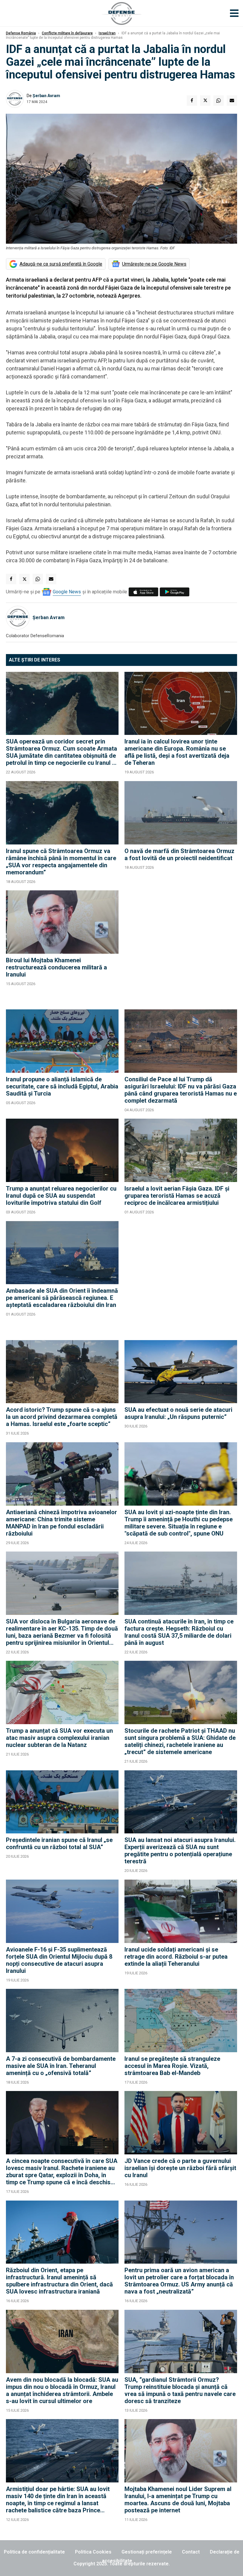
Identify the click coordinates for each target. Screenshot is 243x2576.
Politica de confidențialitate (34, 2552)
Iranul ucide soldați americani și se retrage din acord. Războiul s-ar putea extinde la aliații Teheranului (176, 1957)
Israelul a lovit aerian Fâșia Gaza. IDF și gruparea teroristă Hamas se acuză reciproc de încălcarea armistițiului (177, 1196)
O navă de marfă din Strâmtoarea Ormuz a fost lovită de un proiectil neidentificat (179, 855)
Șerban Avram (46, 96)
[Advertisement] (181, 947)
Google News (67, 592)
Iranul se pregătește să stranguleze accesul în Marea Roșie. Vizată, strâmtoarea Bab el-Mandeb (172, 2066)
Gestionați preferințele (147, 2552)
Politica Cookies (93, 2552)
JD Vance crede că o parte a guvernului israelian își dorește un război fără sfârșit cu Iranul (180, 2168)
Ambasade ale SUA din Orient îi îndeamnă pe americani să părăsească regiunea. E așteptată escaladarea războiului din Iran (62, 1298)
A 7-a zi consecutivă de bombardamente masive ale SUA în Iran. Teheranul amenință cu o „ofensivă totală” (61, 2066)
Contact (191, 2552)
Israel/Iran (107, 33)
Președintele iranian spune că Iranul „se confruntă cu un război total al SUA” (59, 1843)
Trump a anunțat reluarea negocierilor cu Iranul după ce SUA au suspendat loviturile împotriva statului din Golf (61, 1196)
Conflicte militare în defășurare (67, 33)
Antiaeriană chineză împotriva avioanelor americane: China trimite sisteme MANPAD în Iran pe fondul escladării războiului (61, 1523)
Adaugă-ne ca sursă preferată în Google (61, 264)
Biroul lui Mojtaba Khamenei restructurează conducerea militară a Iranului (56, 967)
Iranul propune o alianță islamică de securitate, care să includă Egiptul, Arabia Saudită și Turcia (62, 1086)
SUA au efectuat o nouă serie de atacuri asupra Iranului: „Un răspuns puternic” (178, 1413)
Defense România (21, 33)
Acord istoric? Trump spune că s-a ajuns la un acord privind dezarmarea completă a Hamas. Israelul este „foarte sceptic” (62, 1417)
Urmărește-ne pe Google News (154, 264)
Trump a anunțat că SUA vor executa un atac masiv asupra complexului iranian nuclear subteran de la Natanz (59, 1738)
